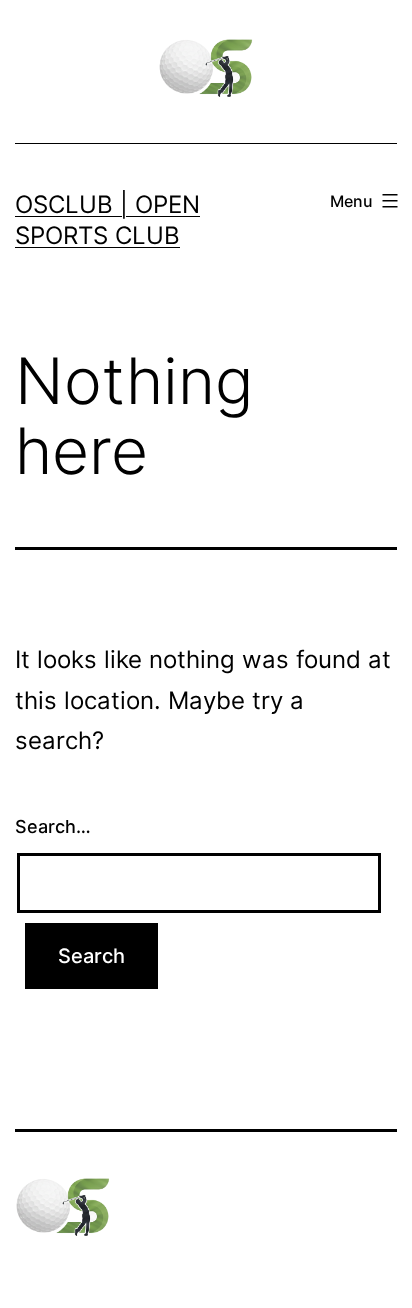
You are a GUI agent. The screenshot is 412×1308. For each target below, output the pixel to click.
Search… (53, 826)
